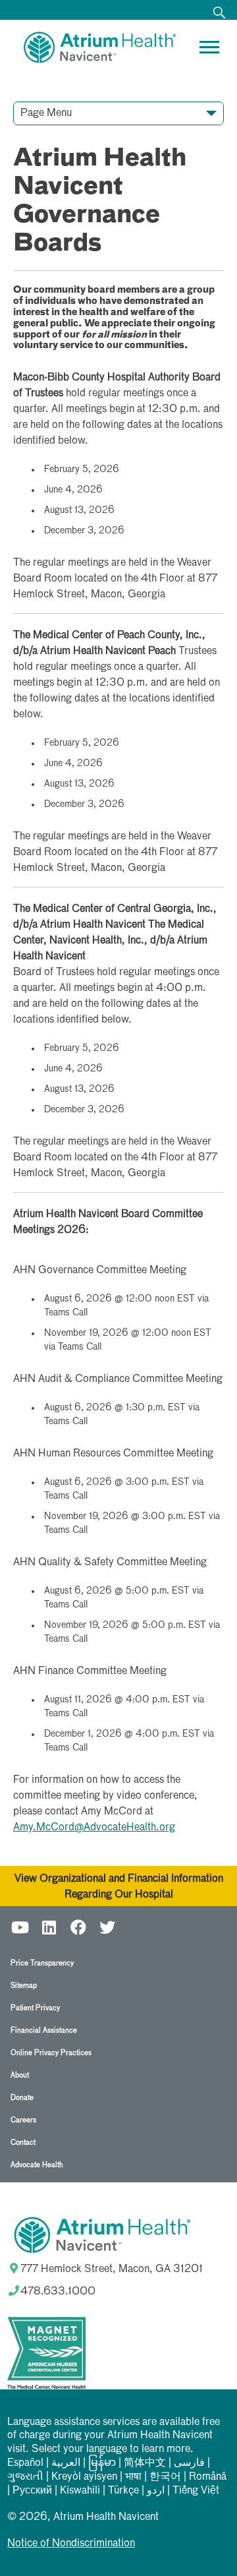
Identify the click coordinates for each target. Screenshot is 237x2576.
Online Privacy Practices (51, 2053)
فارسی (189, 2463)
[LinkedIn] (49, 1926)
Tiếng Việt (196, 2491)
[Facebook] (78, 1926)
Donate (22, 2098)
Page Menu (46, 113)
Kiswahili (80, 2491)
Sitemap (24, 1986)
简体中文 (145, 2463)
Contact (23, 2142)
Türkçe (123, 2491)
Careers (23, 2120)
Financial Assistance (44, 2030)
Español (25, 2463)
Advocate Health (37, 2165)
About (20, 2075)
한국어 (165, 2477)
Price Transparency (42, 1963)
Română (208, 2477)
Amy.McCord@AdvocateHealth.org (94, 1828)
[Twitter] (107, 1926)
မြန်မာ (102, 2463)
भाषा (133, 2477)
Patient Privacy (35, 2008)
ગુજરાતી (25, 2477)
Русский (32, 2491)
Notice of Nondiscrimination (71, 2544)
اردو (156, 2491)
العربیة (66, 2463)
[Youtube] (20, 1926)
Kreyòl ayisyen (84, 2477)
